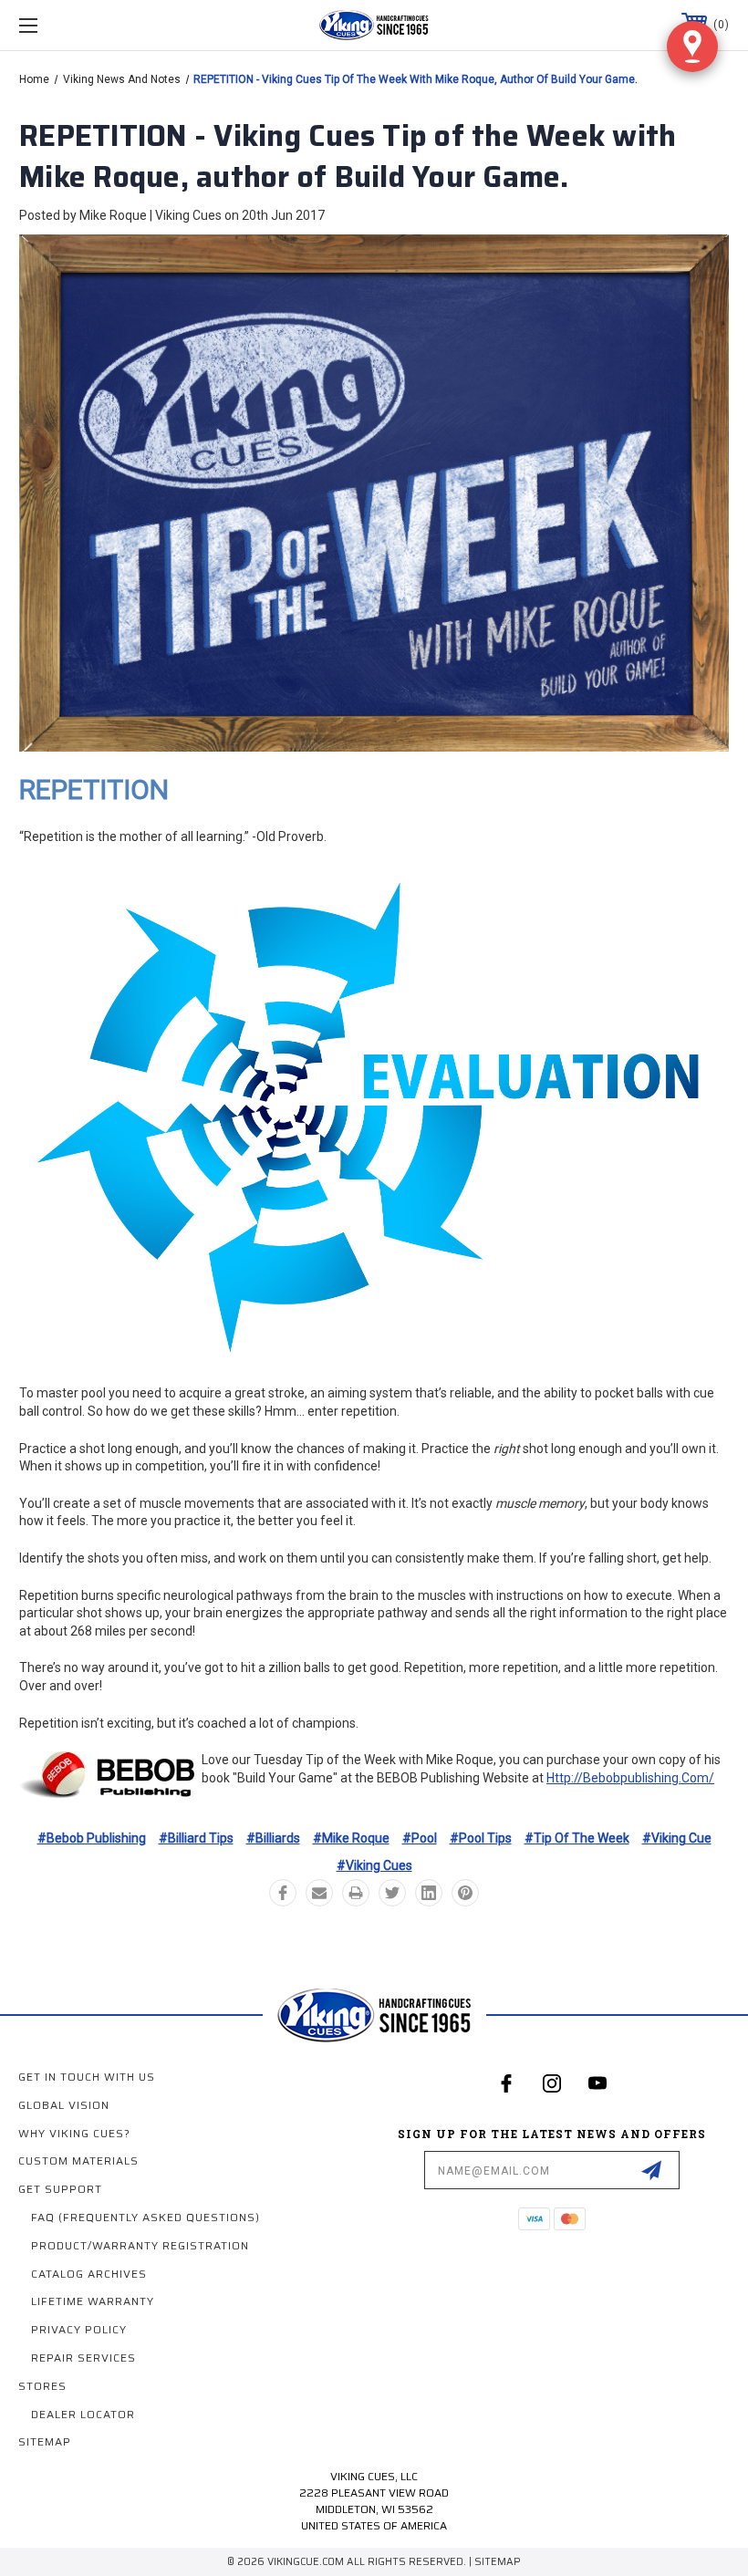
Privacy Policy (79, 2329)
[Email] (319, 1893)
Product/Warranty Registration (140, 2245)
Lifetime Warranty (93, 2301)
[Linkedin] (429, 1893)
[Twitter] (392, 1893)
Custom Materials (78, 2161)
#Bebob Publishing (92, 1838)
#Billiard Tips (196, 1838)
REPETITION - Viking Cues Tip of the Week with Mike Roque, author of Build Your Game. (348, 156)
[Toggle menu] (90, 25)
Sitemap (45, 2441)
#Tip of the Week (577, 1838)
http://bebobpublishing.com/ (630, 1778)
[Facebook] (283, 1893)
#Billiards (273, 1838)
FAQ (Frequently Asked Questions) (145, 2217)
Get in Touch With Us (87, 2077)
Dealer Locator (83, 2414)
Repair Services (83, 2358)
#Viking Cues (374, 1865)
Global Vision (64, 2105)
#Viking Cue (677, 1838)
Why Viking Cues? (74, 2133)
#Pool (420, 1838)
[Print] (356, 1893)
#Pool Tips (481, 1838)
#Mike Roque (351, 1838)
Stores (42, 2386)
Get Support (60, 2189)
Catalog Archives (89, 2274)
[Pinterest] (465, 1893)
